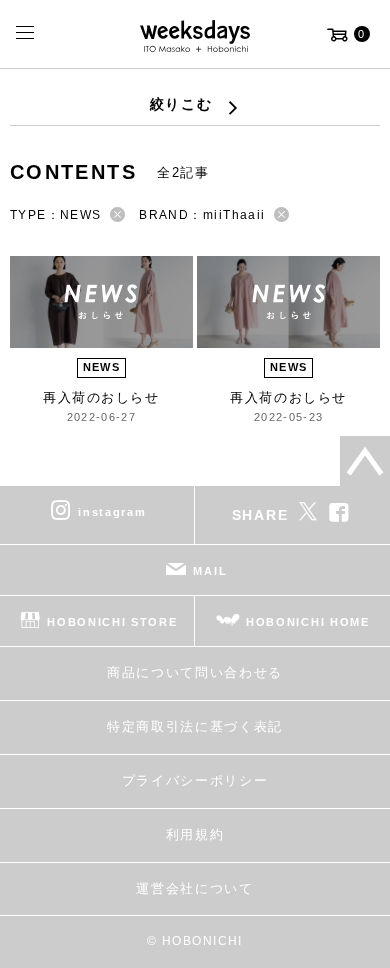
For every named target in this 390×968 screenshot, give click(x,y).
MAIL (210, 571)
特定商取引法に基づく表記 (195, 726)
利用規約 (195, 834)
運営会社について (194, 888)
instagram (112, 512)
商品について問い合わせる (195, 672)
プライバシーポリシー (195, 780)
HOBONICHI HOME (308, 622)
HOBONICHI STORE (112, 622)
